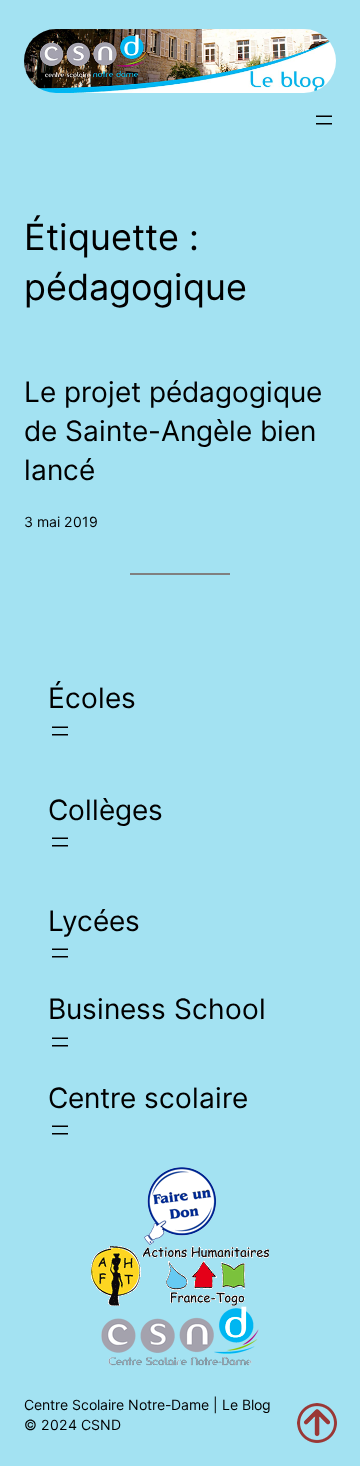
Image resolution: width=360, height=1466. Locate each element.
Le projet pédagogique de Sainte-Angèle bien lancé (173, 431)
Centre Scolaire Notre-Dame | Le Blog (147, 1404)
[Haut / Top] (317, 1423)
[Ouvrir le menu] (324, 120)
